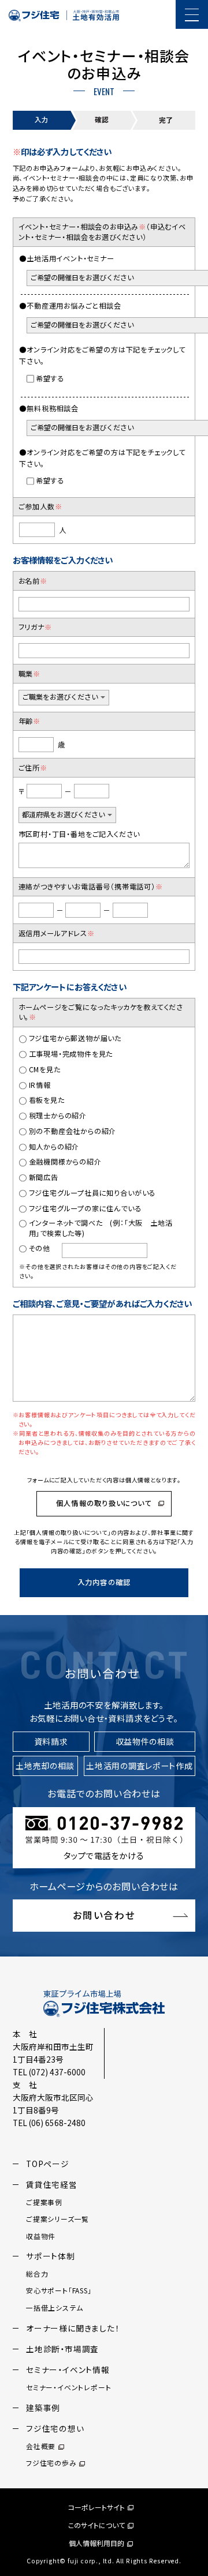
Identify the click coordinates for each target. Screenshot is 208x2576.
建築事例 (43, 2408)
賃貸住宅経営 (52, 2184)
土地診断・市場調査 (62, 2349)
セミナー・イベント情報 (68, 2370)
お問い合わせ (104, 1915)
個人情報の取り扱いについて (104, 1503)
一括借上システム (54, 2307)
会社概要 (41, 2446)
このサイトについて (96, 2525)
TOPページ (48, 2164)
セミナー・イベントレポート (69, 2387)
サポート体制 (51, 2256)
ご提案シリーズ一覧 (57, 2219)
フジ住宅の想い (55, 2428)
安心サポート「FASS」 (59, 2290)
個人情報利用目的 (96, 2543)
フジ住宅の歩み (51, 2463)
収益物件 (41, 2236)
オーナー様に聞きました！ (73, 2328)
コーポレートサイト (96, 2507)
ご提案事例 (44, 2202)
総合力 (37, 2273)
